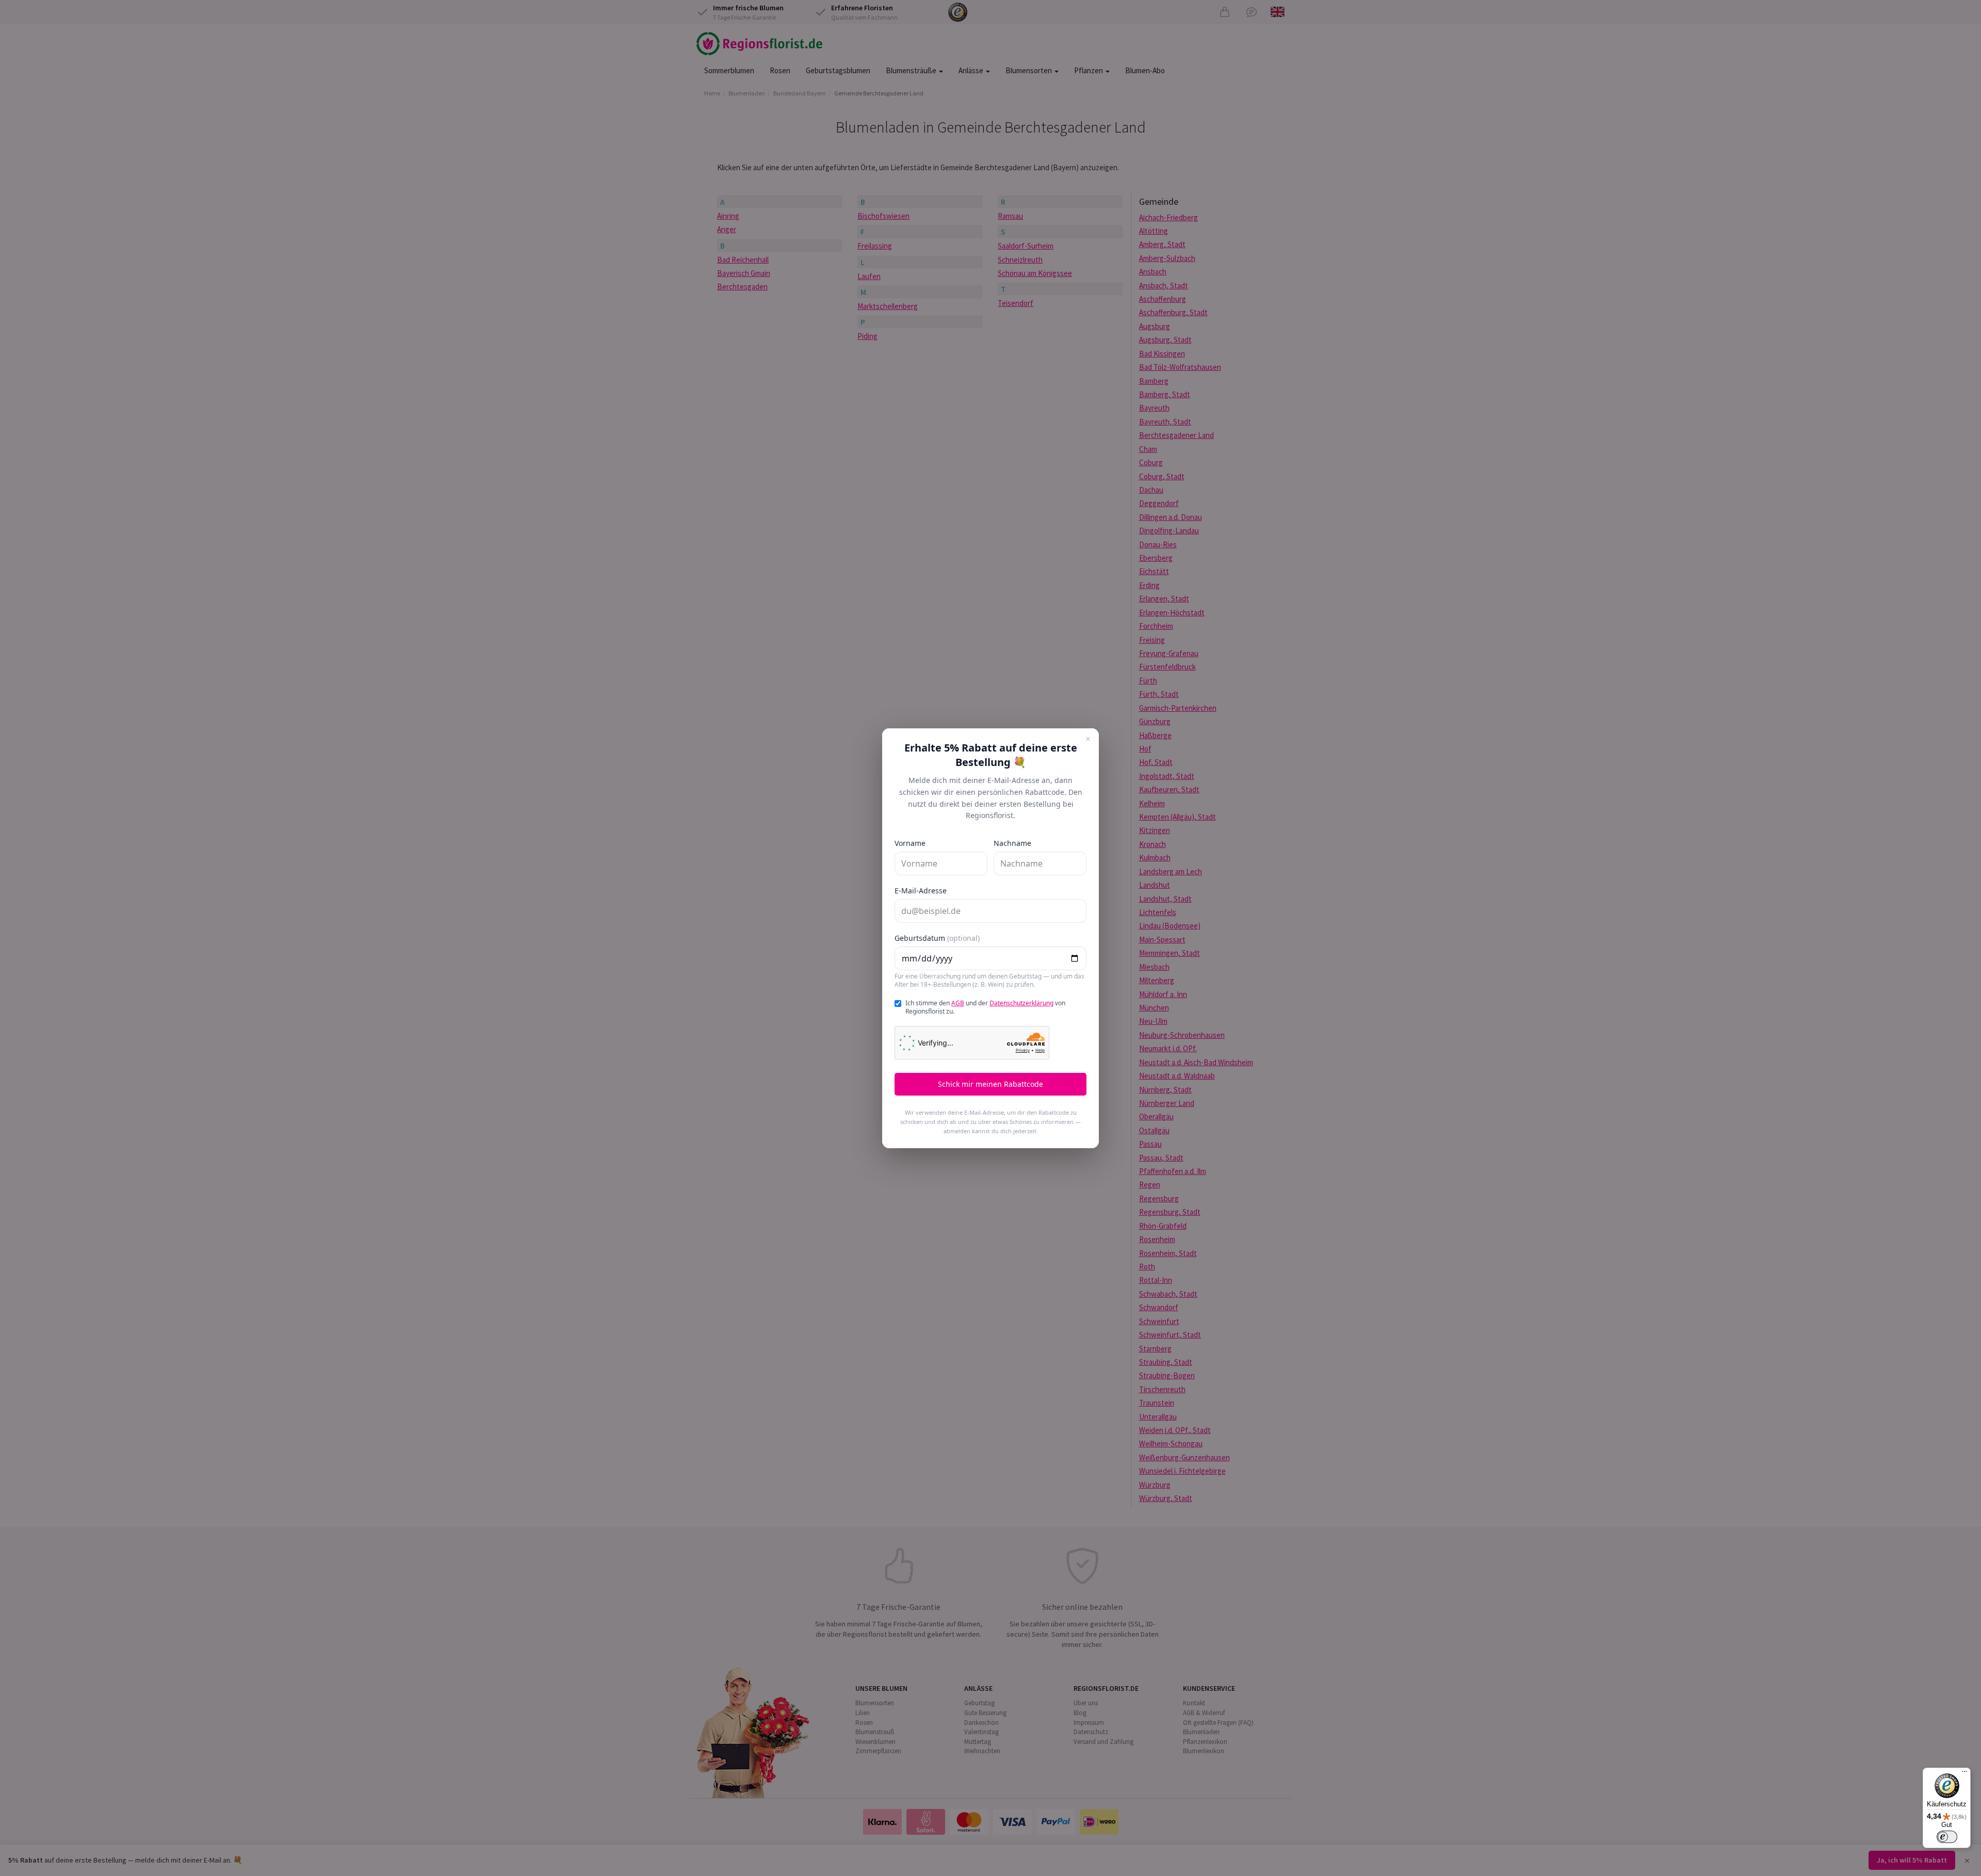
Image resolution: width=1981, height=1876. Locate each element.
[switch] (1947, 1837)
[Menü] (1964, 1774)
